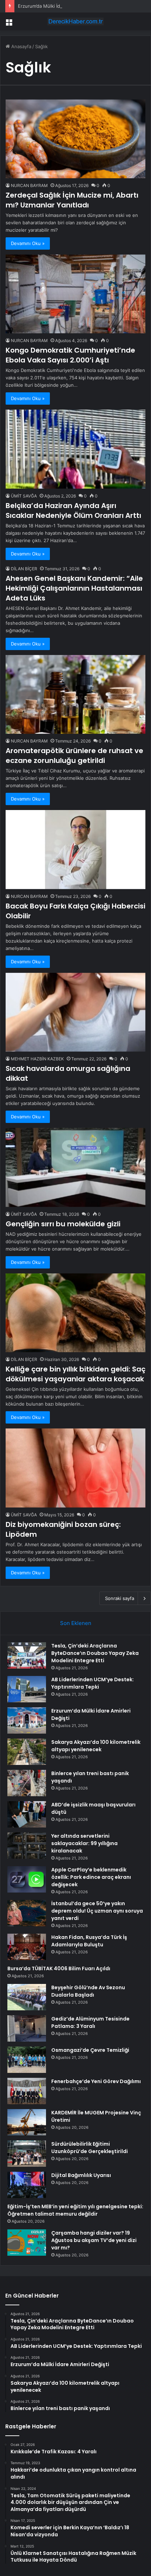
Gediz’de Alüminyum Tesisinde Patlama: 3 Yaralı (90, 2022)
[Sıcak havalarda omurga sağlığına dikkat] (75, 1012)
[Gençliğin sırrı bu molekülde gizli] (75, 1167)
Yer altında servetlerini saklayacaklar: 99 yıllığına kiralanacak (84, 1843)
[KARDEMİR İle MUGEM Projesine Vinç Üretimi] (27, 2122)
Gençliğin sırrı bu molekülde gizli (63, 1224)
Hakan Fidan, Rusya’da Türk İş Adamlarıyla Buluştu (89, 1941)
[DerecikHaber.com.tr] (75, 21)
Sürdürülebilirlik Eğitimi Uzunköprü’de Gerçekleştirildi (90, 2148)
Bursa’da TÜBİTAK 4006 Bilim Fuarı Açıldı (59, 1968)
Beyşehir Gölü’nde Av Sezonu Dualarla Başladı (88, 1991)
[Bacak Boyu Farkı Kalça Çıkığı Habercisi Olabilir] (75, 850)
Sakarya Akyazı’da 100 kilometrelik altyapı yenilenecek (96, 1746)
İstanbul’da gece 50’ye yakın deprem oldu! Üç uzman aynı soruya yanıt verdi (97, 1911)
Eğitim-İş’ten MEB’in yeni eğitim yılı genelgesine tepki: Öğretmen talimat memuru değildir (75, 2210)
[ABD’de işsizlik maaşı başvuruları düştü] (27, 1814)
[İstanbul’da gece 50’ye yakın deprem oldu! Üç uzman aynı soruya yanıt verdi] (27, 1913)
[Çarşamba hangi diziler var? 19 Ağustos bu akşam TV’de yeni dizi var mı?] (27, 2243)
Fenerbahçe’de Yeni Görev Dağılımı (96, 2081)
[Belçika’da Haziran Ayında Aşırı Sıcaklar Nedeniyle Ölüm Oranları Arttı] (75, 449)
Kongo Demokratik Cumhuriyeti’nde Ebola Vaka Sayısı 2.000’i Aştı (70, 355)
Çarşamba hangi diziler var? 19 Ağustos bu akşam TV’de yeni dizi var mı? (94, 2240)
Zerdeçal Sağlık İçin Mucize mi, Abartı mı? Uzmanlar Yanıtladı (72, 200)
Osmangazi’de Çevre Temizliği (90, 2050)
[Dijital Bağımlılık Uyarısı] (27, 2185)
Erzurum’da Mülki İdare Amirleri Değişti (60, 6)
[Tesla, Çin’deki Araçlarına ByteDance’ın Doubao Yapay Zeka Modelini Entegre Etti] (27, 1655)
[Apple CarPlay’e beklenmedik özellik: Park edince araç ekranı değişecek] (27, 1879)
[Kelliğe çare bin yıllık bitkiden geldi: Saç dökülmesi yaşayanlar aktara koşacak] (75, 1313)
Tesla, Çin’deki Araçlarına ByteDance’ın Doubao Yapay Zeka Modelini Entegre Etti (95, 1653)
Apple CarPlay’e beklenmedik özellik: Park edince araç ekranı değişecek (91, 1877)
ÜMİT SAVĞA (24, 496)
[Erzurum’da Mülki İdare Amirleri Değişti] (27, 1720)
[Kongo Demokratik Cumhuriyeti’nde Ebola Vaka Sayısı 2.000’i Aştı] (75, 294)
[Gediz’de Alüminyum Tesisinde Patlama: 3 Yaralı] (27, 2028)
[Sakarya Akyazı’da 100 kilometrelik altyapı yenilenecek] (27, 1752)
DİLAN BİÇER (24, 569)
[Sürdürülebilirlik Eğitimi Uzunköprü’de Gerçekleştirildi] (27, 2154)
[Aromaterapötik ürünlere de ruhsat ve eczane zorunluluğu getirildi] (75, 695)
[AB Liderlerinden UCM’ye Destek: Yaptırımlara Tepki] (27, 1689)
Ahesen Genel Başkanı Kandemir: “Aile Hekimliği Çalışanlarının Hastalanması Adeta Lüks (74, 588)
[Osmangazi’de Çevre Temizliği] (27, 2060)
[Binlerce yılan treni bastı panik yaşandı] (27, 1783)
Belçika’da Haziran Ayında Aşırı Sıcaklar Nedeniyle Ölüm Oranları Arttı (73, 510)
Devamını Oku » (28, 243)
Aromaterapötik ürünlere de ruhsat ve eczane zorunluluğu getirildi (74, 756)
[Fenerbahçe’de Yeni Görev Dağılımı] (27, 2091)
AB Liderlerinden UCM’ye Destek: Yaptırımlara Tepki (93, 1683)
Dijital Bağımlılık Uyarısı (81, 2175)
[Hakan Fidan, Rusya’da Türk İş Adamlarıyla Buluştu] (27, 1947)
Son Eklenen (76, 1623)
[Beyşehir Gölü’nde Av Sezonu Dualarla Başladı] (27, 1997)
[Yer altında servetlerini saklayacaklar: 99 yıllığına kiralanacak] (27, 1846)
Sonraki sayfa (120, 1598)
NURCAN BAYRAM (29, 185)
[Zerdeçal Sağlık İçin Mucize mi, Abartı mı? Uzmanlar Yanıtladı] (75, 139)
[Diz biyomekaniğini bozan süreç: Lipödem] (75, 1468)
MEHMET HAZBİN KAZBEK (37, 1059)
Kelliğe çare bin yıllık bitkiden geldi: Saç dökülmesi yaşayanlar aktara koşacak (75, 1374)
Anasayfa (21, 46)
